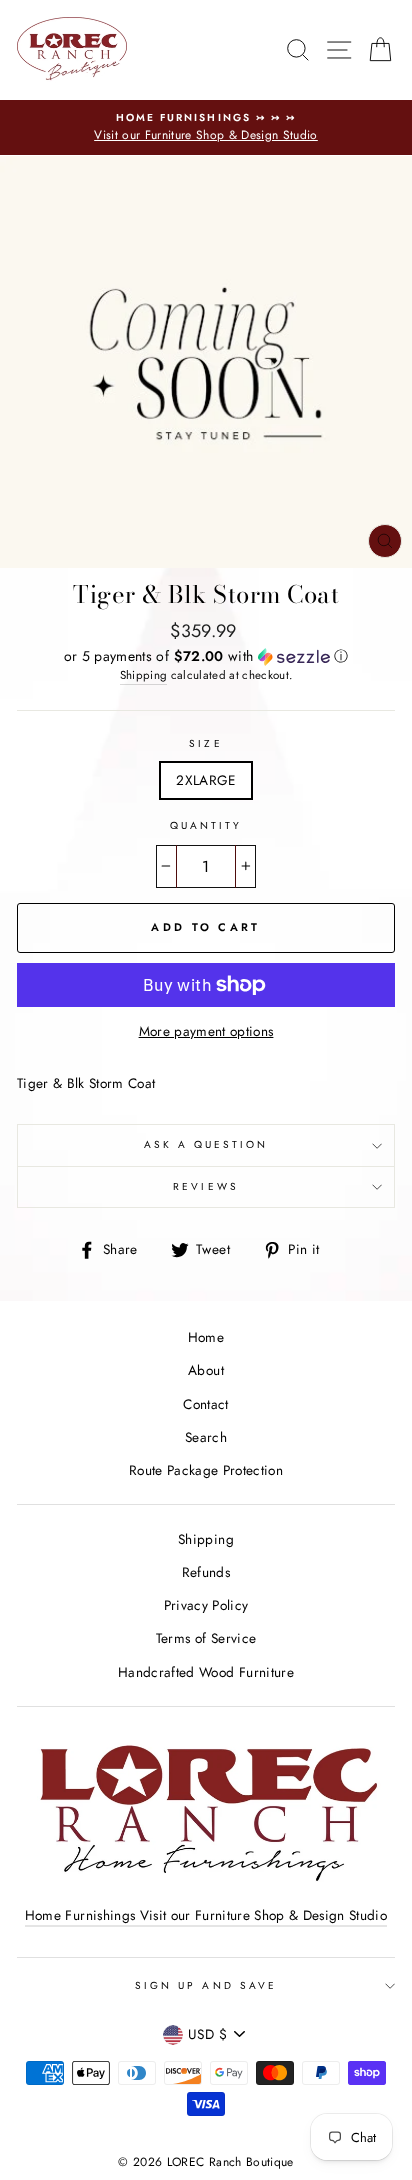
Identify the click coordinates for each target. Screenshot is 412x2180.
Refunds (206, 1572)
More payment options (206, 1031)
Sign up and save (206, 1985)
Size (205, 743)
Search (206, 1437)
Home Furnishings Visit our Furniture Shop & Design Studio (206, 1915)
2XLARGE (205, 780)
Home (206, 1337)
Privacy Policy (206, 1605)
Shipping (144, 675)
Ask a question (206, 1144)
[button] (206, 656)
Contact (205, 1404)
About (206, 1370)
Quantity (206, 825)
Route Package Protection (206, 1470)
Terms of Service (206, 1638)
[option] (206, 128)
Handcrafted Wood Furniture (206, 1672)
